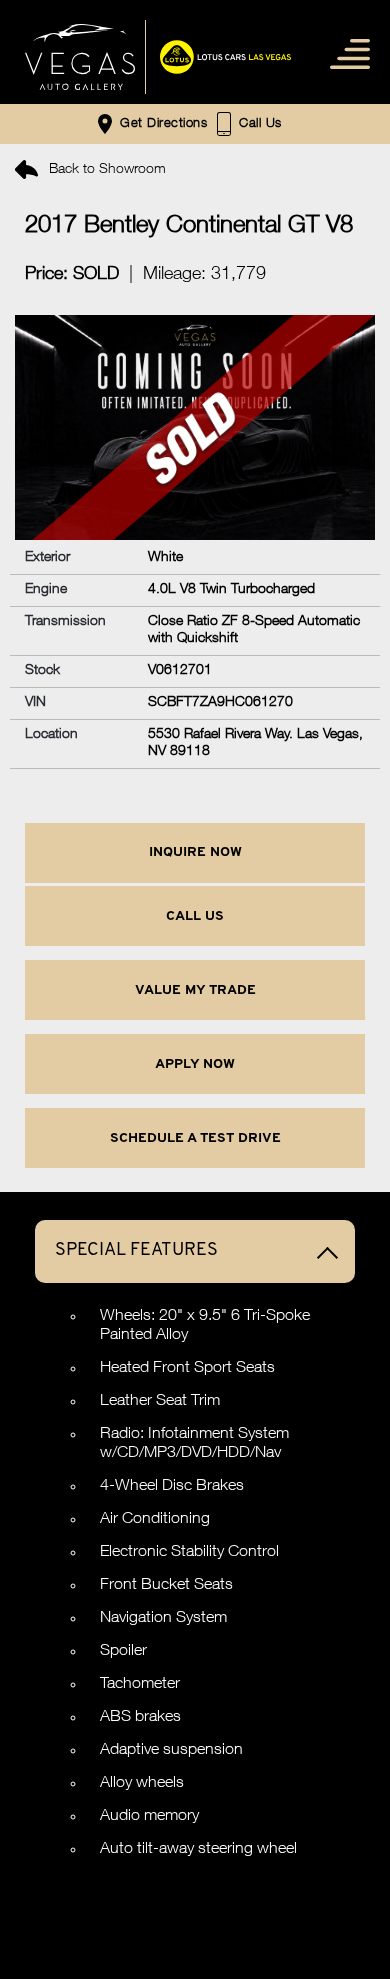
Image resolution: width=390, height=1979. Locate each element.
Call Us (195, 916)
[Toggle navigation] (345, 52)
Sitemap (195, 1870)
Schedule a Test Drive (195, 1138)
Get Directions (161, 125)
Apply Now (195, 1064)
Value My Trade (195, 990)
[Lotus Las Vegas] (80, 57)
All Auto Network (241, 1907)
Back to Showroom (105, 170)
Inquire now (195, 852)
